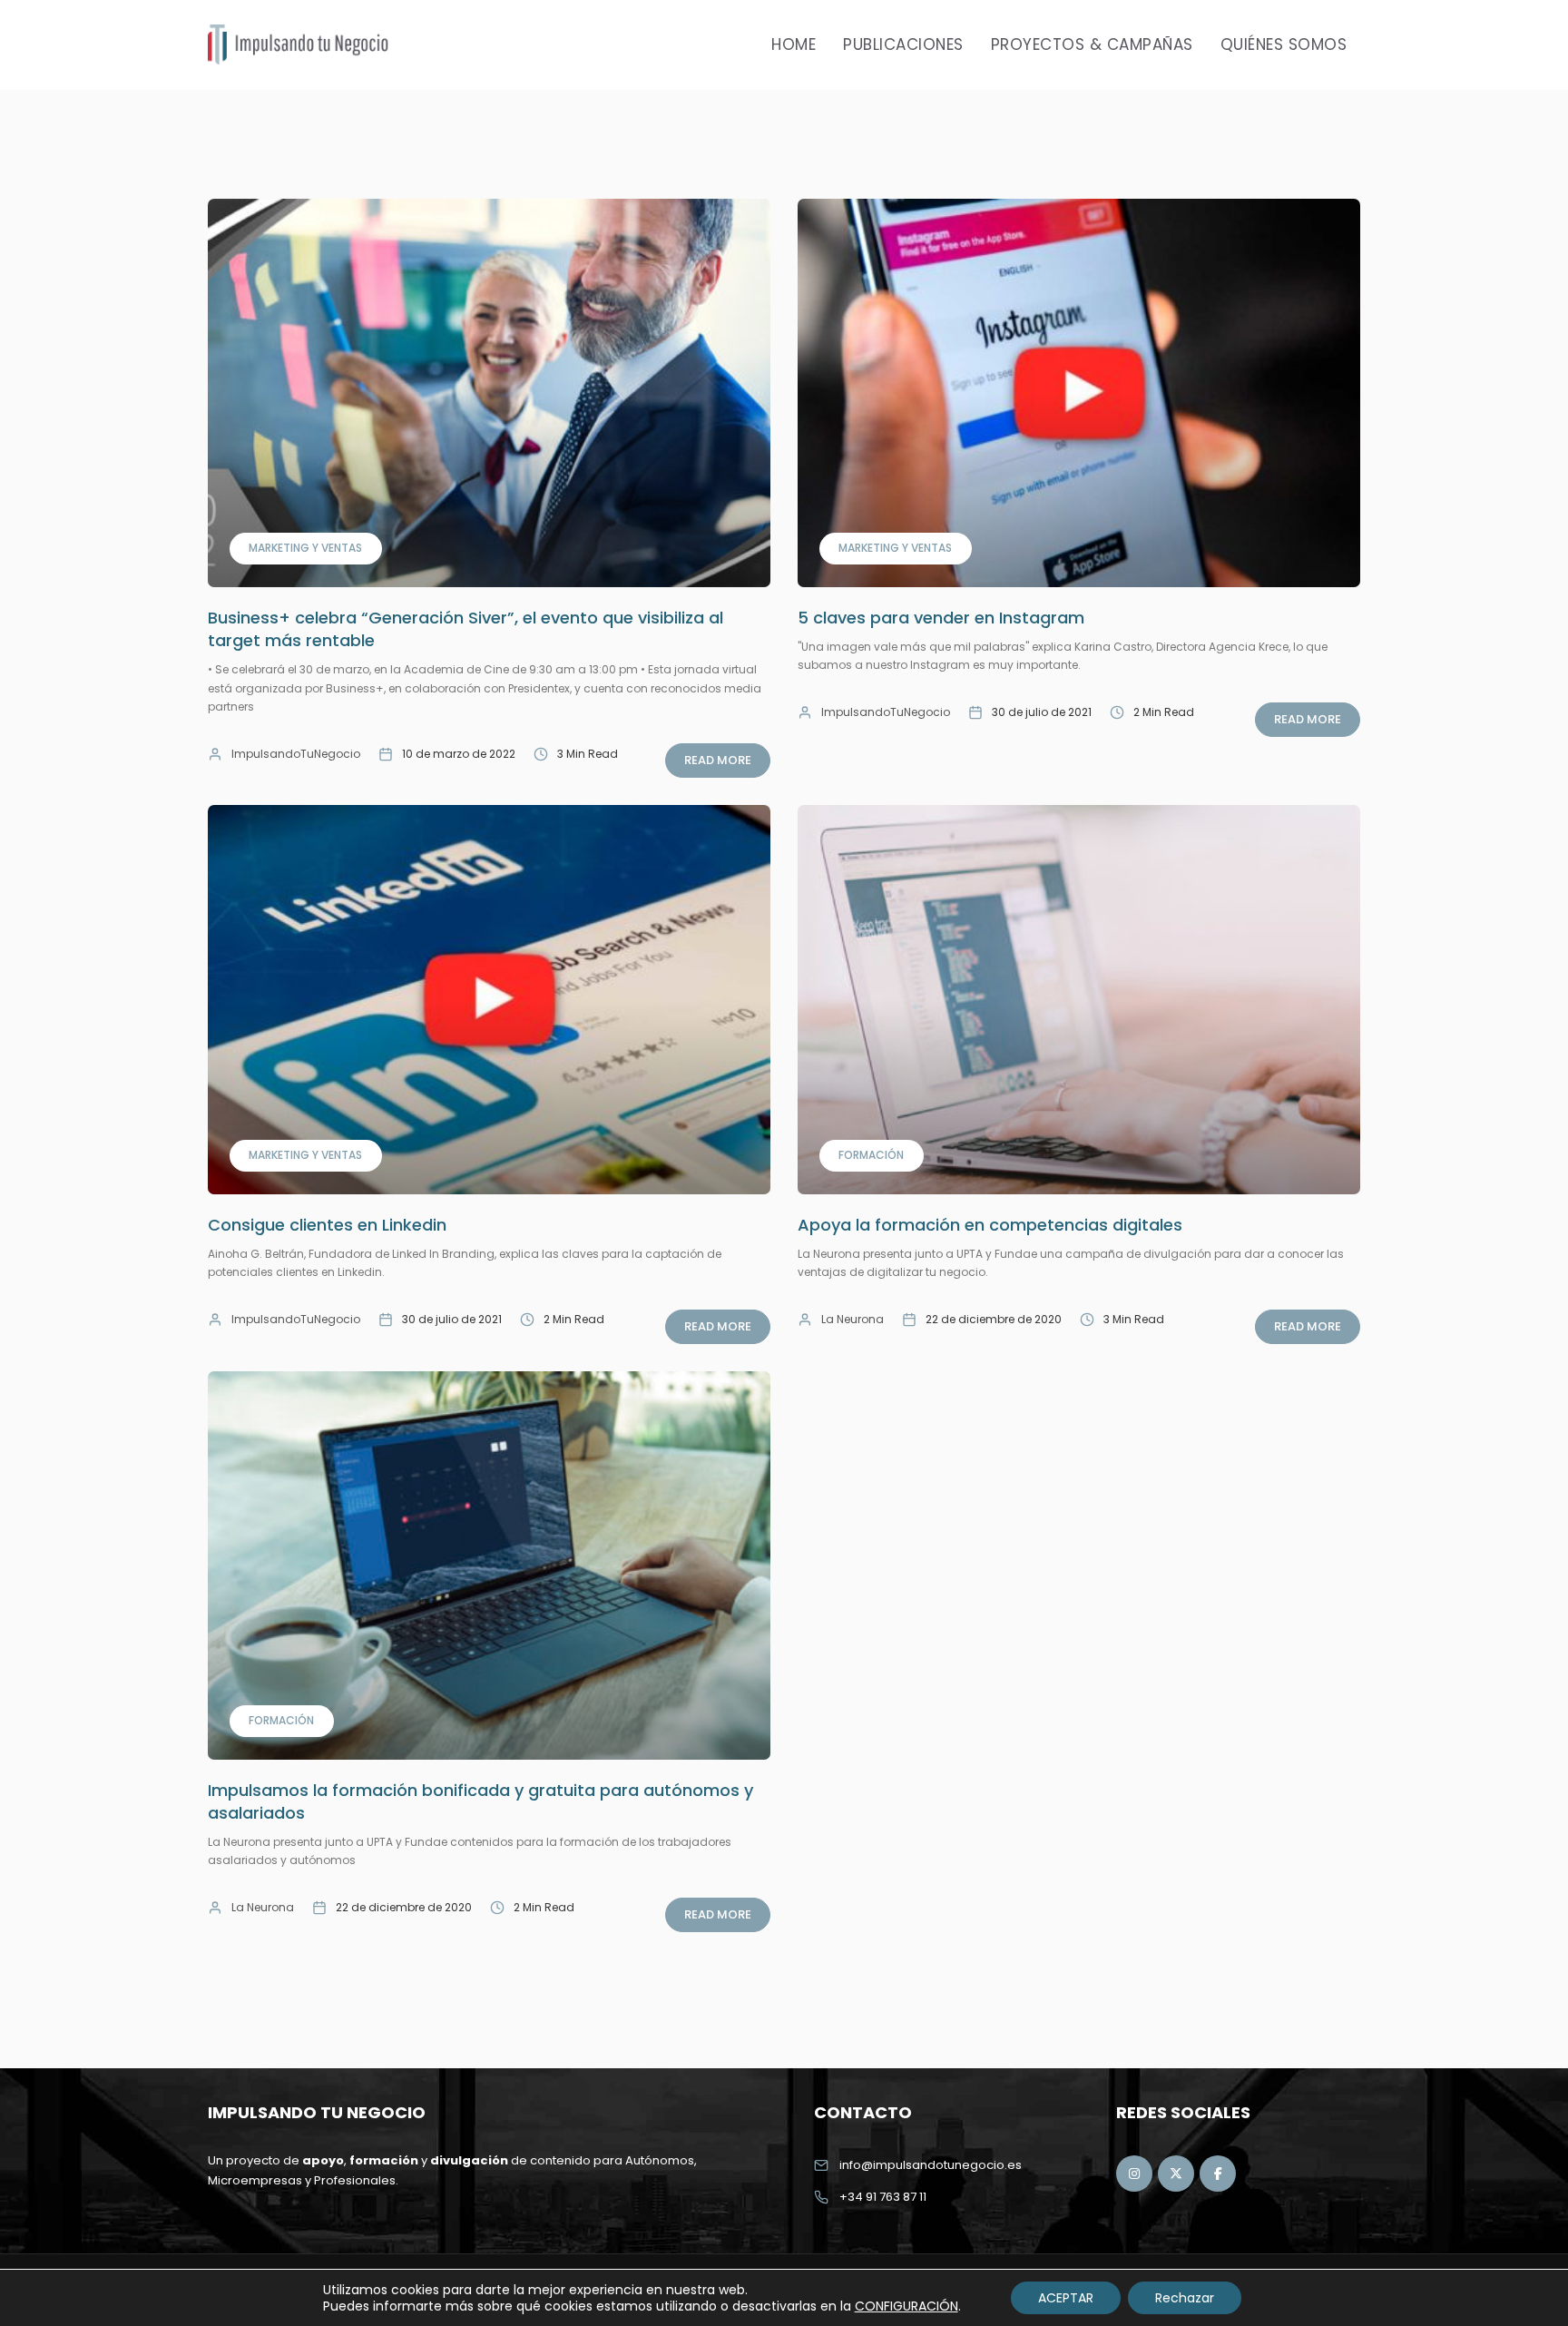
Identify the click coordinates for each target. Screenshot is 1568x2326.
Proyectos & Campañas (1092, 44)
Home (794, 44)
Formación (871, 1155)
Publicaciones (903, 44)
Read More (718, 760)
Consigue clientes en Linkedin (327, 1225)
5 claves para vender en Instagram (941, 618)
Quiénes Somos (1284, 44)
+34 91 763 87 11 (883, 2197)
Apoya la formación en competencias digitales (990, 1225)
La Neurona (853, 1319)
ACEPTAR (1066, 2298)
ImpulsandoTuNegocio (296, 754)
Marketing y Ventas (305, 548)
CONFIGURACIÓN (906, 2306)
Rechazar (1185, 2298)
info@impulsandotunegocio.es (931, 2165)
